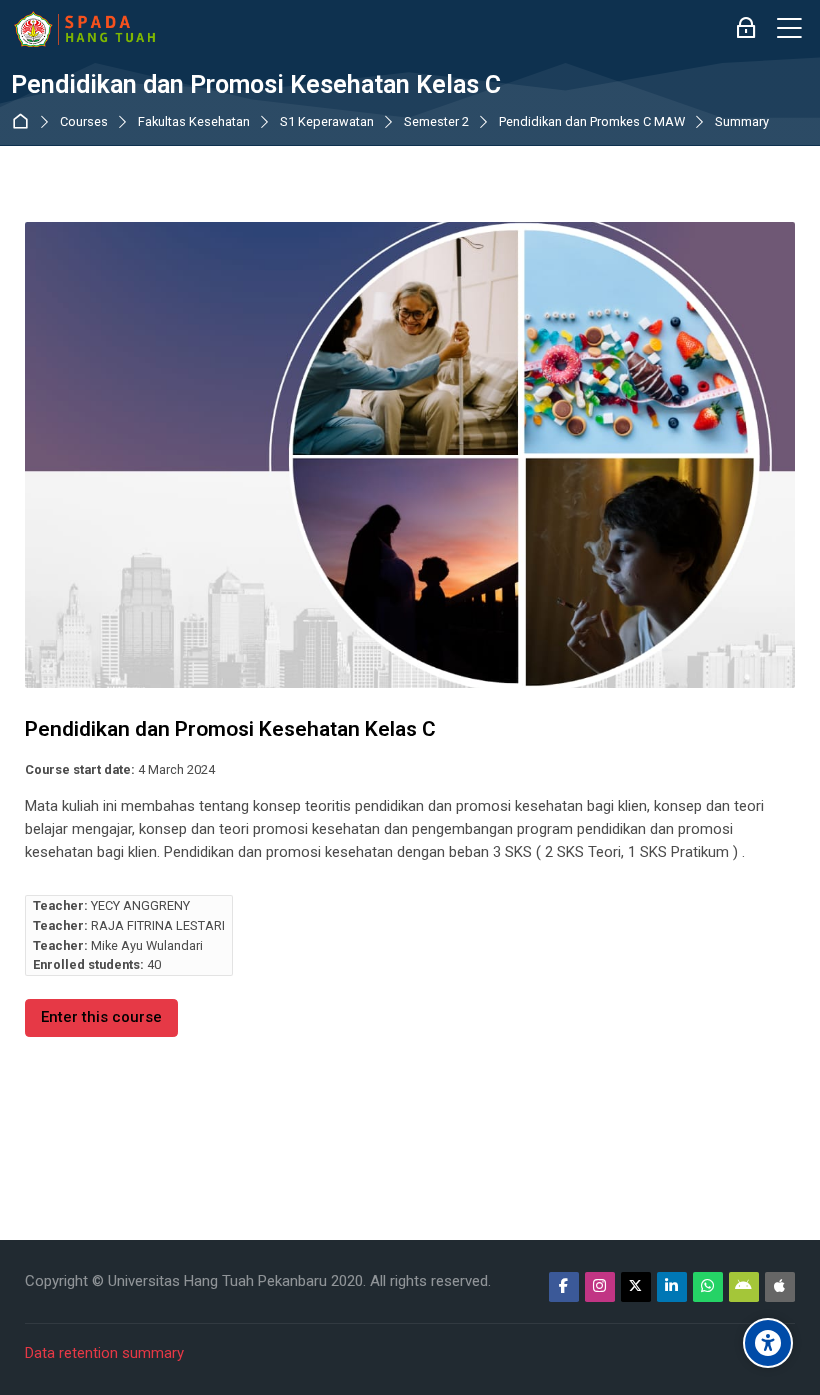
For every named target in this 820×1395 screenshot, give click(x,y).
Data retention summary (104, 1353)
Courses (84, 122)
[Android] (744, 1287)
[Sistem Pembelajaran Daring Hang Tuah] (84, 29)
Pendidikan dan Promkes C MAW (592, 122)
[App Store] (780, 1287)
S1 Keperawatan (327, 122)
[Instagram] (600, 1287)
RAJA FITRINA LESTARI (158, 925)
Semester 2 (436, 122)
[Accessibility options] (768, 1343)
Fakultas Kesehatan (194, 122)
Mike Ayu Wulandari (147, 945)
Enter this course (101, 1017)
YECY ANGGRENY (140, 905)
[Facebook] (564, 1287)
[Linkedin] (672, 1287)
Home (24, 121)
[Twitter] (636, 1287)
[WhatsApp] (708, 1287)
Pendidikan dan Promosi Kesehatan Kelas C (256, 85)
